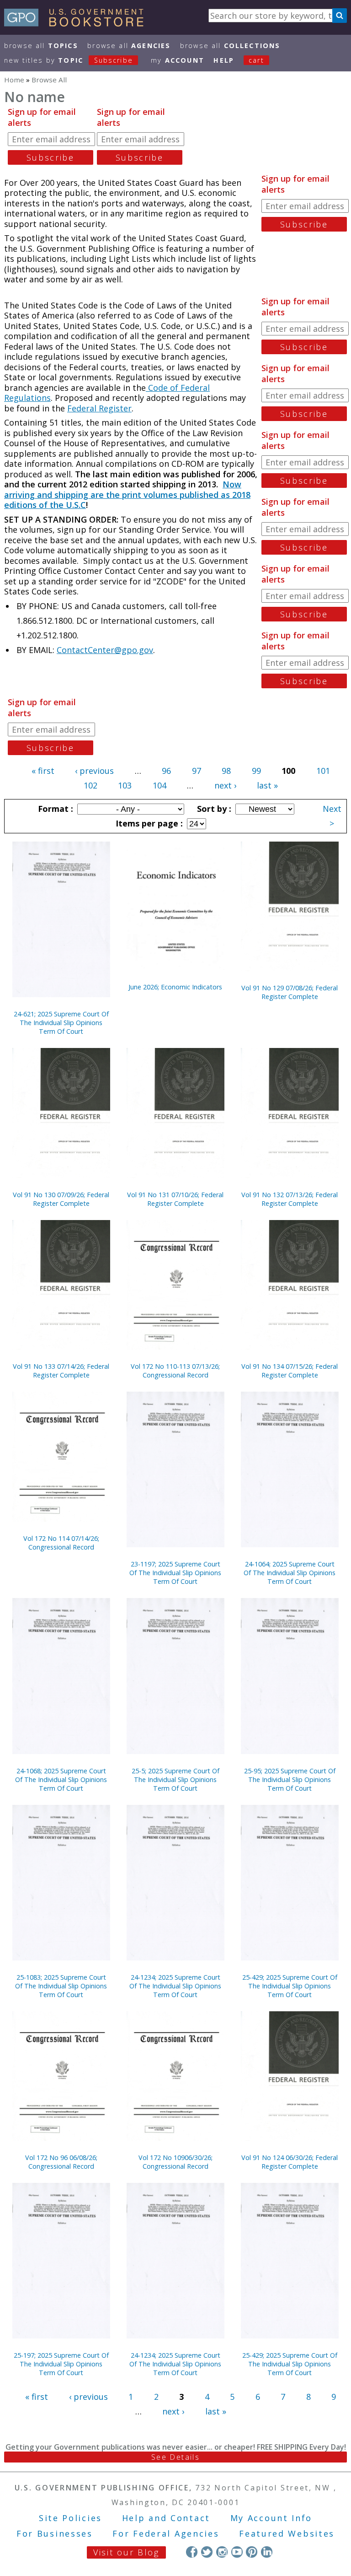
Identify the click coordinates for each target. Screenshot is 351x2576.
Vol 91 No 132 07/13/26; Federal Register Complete (290, 1199)
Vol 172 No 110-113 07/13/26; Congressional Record (175, 1371)
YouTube (237, 2552)
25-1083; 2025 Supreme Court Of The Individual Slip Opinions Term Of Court (61, 1986)
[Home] (78, 23)
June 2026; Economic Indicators (175, 987)
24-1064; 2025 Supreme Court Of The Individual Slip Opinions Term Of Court (290, 1573)
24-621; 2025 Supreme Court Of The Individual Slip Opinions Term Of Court (61, 1023)
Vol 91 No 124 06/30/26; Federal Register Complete (290, 2162)
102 (90, 785)
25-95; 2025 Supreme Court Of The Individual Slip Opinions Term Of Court (290, 1779)
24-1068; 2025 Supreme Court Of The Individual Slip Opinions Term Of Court (61, 1779)
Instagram (222, 2552)
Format (54, 809)
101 (323, 771)
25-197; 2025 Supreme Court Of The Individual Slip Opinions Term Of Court (61, 2364)
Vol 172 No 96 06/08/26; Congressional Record (61, 2162)
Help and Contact (166, 2518)
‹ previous (94, 771)
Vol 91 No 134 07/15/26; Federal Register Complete (290, 1371)
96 (166, 771)
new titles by (69, 60)
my (178, 60)
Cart (256, 60)
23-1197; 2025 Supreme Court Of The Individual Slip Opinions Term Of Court (175, 1573)
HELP (224, 60)
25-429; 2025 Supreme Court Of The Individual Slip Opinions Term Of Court (290, 1986)
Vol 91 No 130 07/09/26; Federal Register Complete (61, 1199)
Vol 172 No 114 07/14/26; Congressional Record (61, 1543)
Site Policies (70, 2518)
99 (256, 771)
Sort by (213, 809)
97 (197, 771)
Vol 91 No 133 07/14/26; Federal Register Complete (61, 1371)
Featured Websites (287, 2533)
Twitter (207, 2552)
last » (267, 785)
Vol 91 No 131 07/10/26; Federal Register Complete (175, 1199)
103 (125, 785)
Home (14, 80)
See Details (175, 2457)
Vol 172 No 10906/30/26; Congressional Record (175, 2162)
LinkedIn (267, 2552)
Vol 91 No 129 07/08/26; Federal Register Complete (290, 992)
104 (160, 785)
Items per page (148, 823)
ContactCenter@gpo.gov (105, 650)
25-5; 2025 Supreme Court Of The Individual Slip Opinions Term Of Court (175, 1779)
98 (226, 771)
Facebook (192, 2552)
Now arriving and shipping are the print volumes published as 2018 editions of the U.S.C (127, 494)
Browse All (41, 46)
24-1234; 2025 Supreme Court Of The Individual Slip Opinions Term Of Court (175, 1986)
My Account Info (271, 2518)
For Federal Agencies (166, 2533)
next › (225, 785)
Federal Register (99, 408)
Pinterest (252, 2552)
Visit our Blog (126, 2552)
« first (43, 771)
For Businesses (55, 2533)
